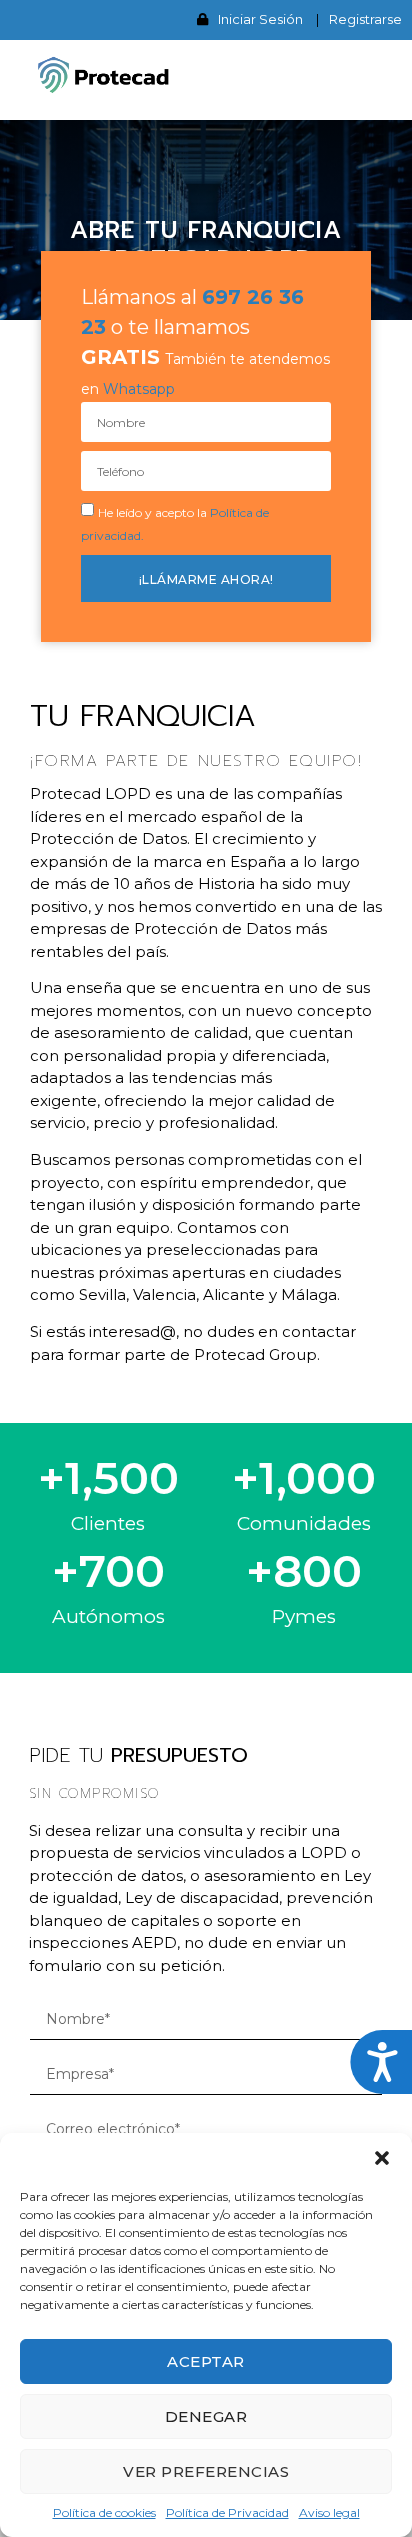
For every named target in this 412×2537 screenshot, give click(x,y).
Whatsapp (139, 389)
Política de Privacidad (227, 2512)
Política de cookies (104, 2512)
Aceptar (206, 2361)
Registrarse (365, 19)
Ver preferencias (206, 2471)
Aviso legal (329, 2512)
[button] (382, 2158)
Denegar (206, 2416)
